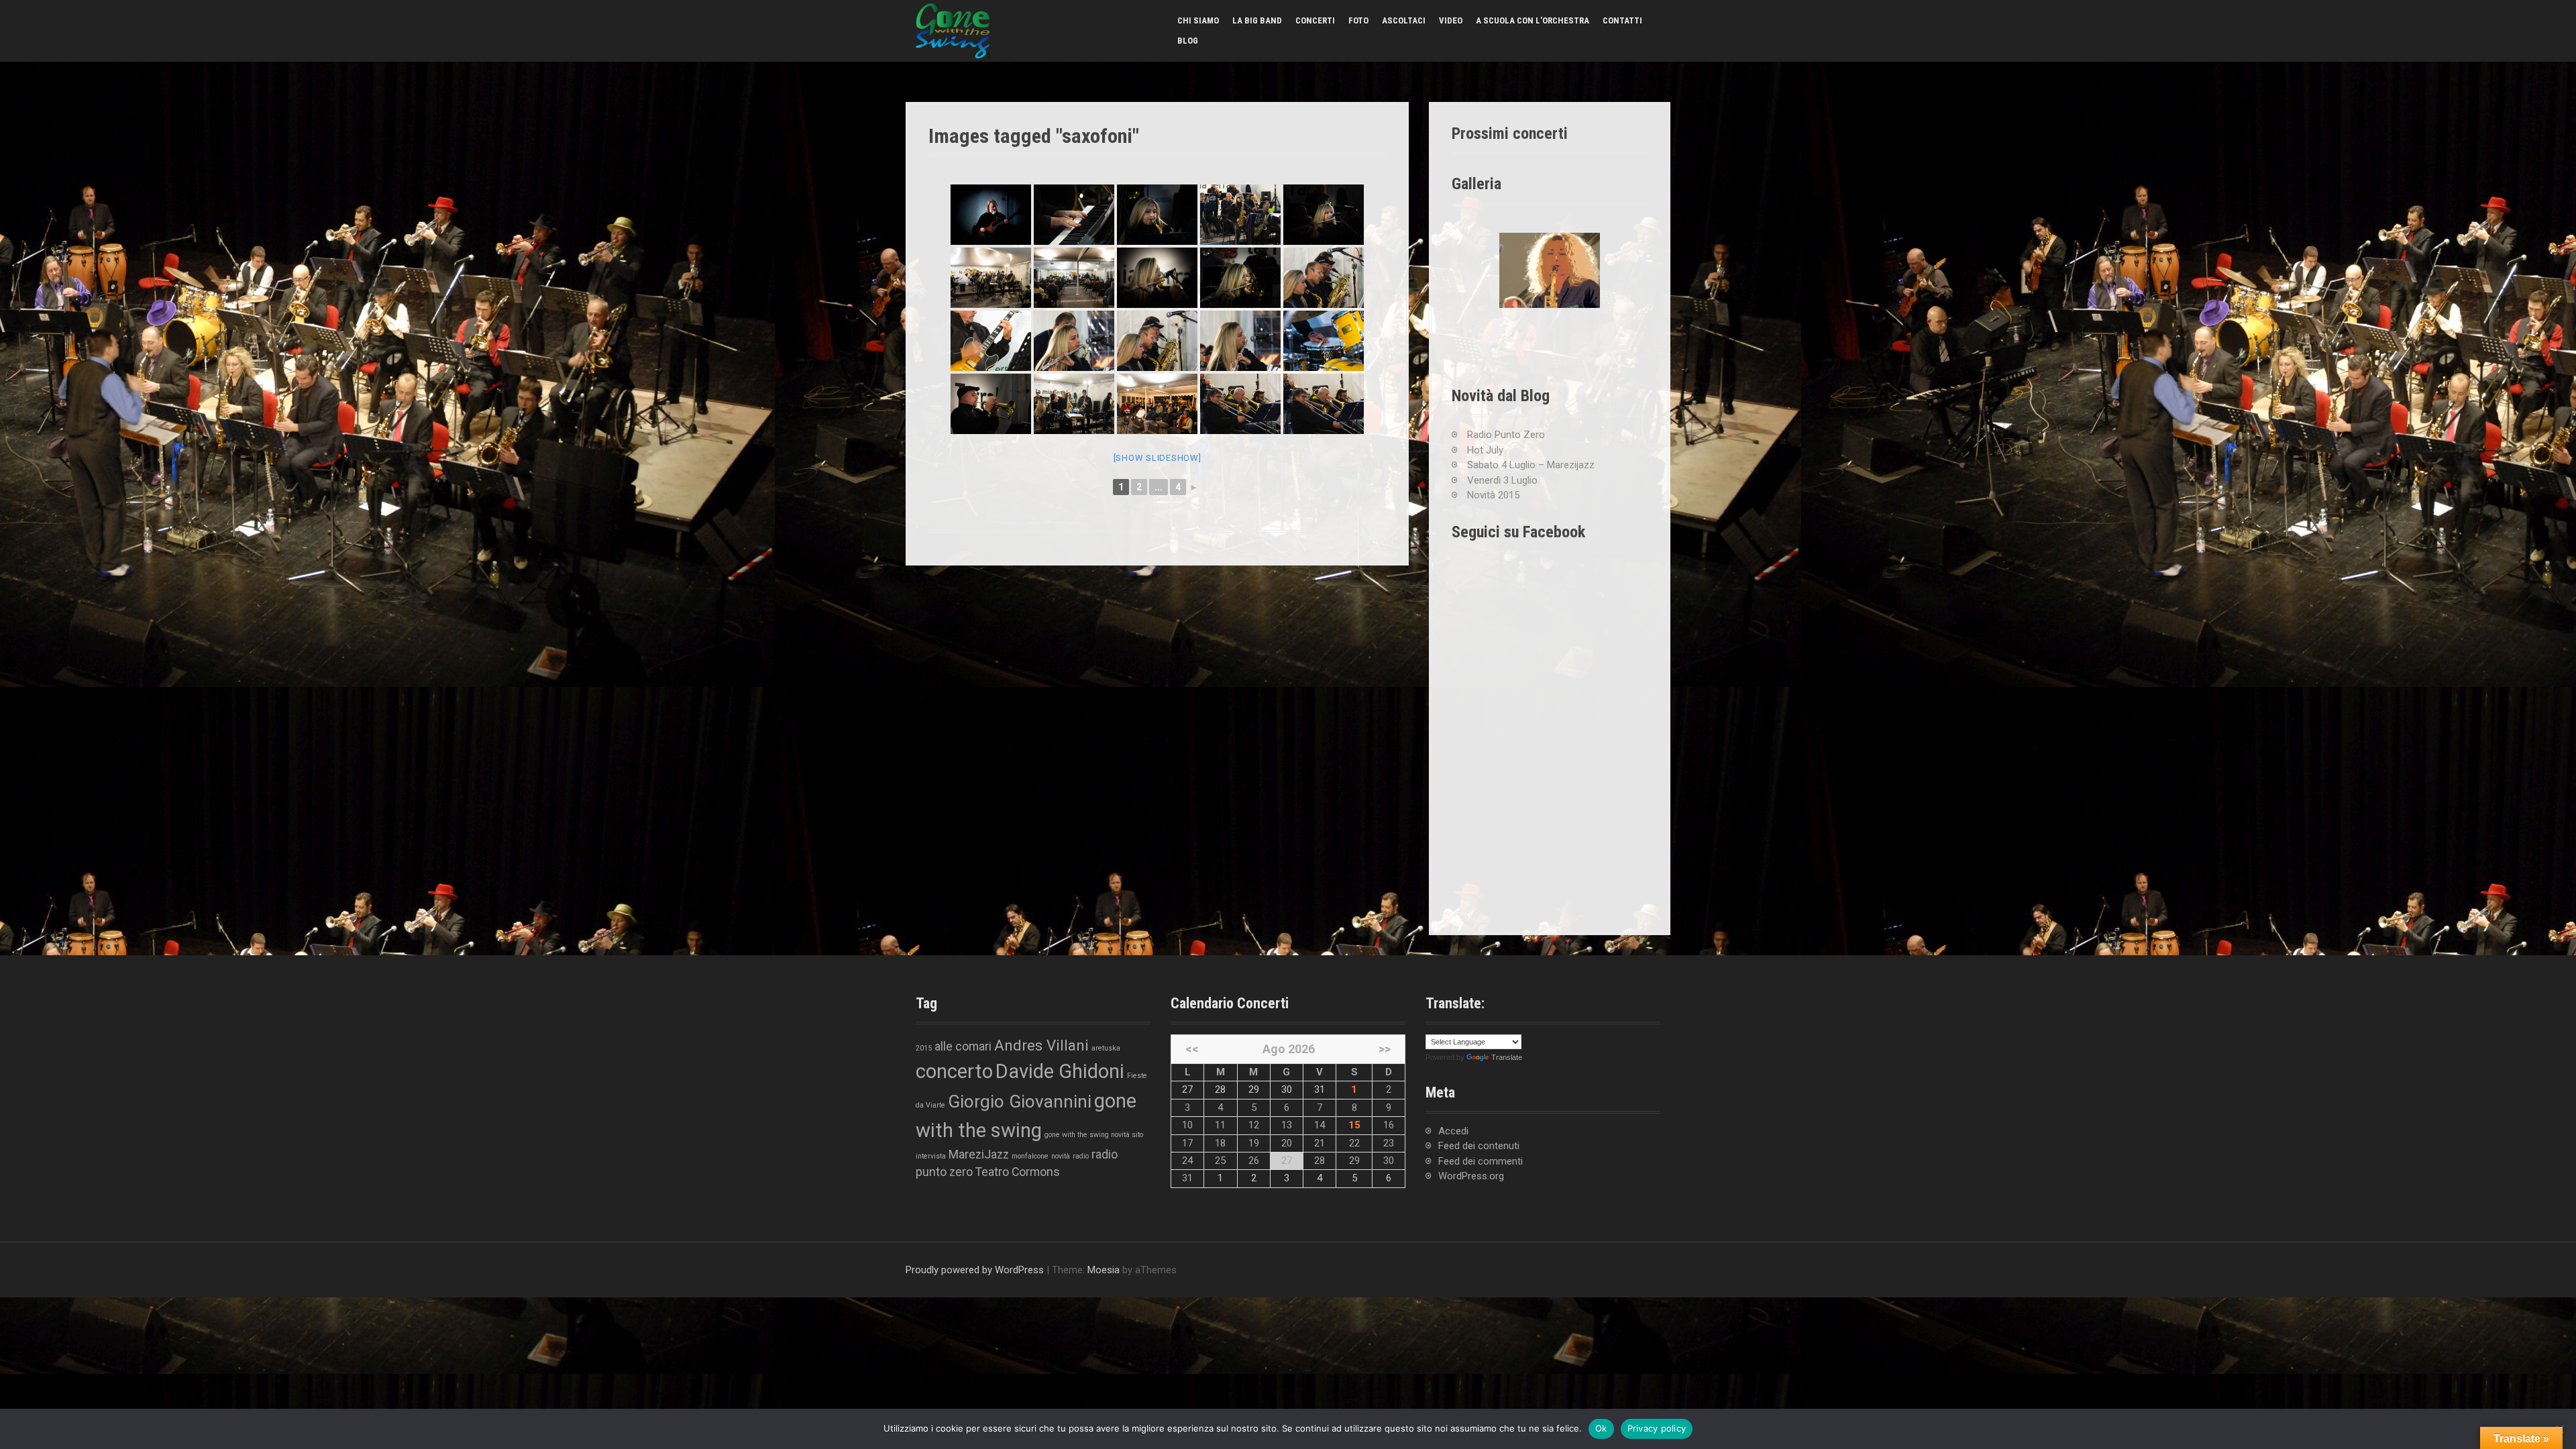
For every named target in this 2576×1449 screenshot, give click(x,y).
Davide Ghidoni (1060, 1071)
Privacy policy (1657, 1428)
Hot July (1485, 450)
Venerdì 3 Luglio (1502, 480)
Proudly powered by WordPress (975, 1270)
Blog (1188, 41)
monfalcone (1030, 1156)
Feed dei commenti (1481, 1161)
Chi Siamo (1198, 20)
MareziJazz (979, 1155)
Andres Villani (1041, 1045)
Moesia (1104, 1270)
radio (1081, 1156)
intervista (931, 1156)
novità (1061, 1156)
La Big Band (1257, 20)
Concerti (1315, 20)
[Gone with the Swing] (953, 30)
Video (1451, 20)
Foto (1358, 20)
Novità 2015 (1493, 495)
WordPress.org (1471, 1176)
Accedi (1453, 1131)
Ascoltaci (1404, 20)
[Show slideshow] (1158, 458)
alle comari (963, 1046)
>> (1385, 1049)
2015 (924, 1048)
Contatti (1622, 20)
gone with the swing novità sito (1094, 1135)
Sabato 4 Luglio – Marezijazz (1531, 465)
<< (1192, 1049)
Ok (1601, 1428)
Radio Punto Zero (1506, 435)
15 (1354, 1125)
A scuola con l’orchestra (1533, 20)
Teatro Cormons (1018, 1172)
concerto (954, 1071)
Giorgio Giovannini (1020, 1102)
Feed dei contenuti (1479, 1146)
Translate (1507, 1057)
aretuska (1106, 1048)
